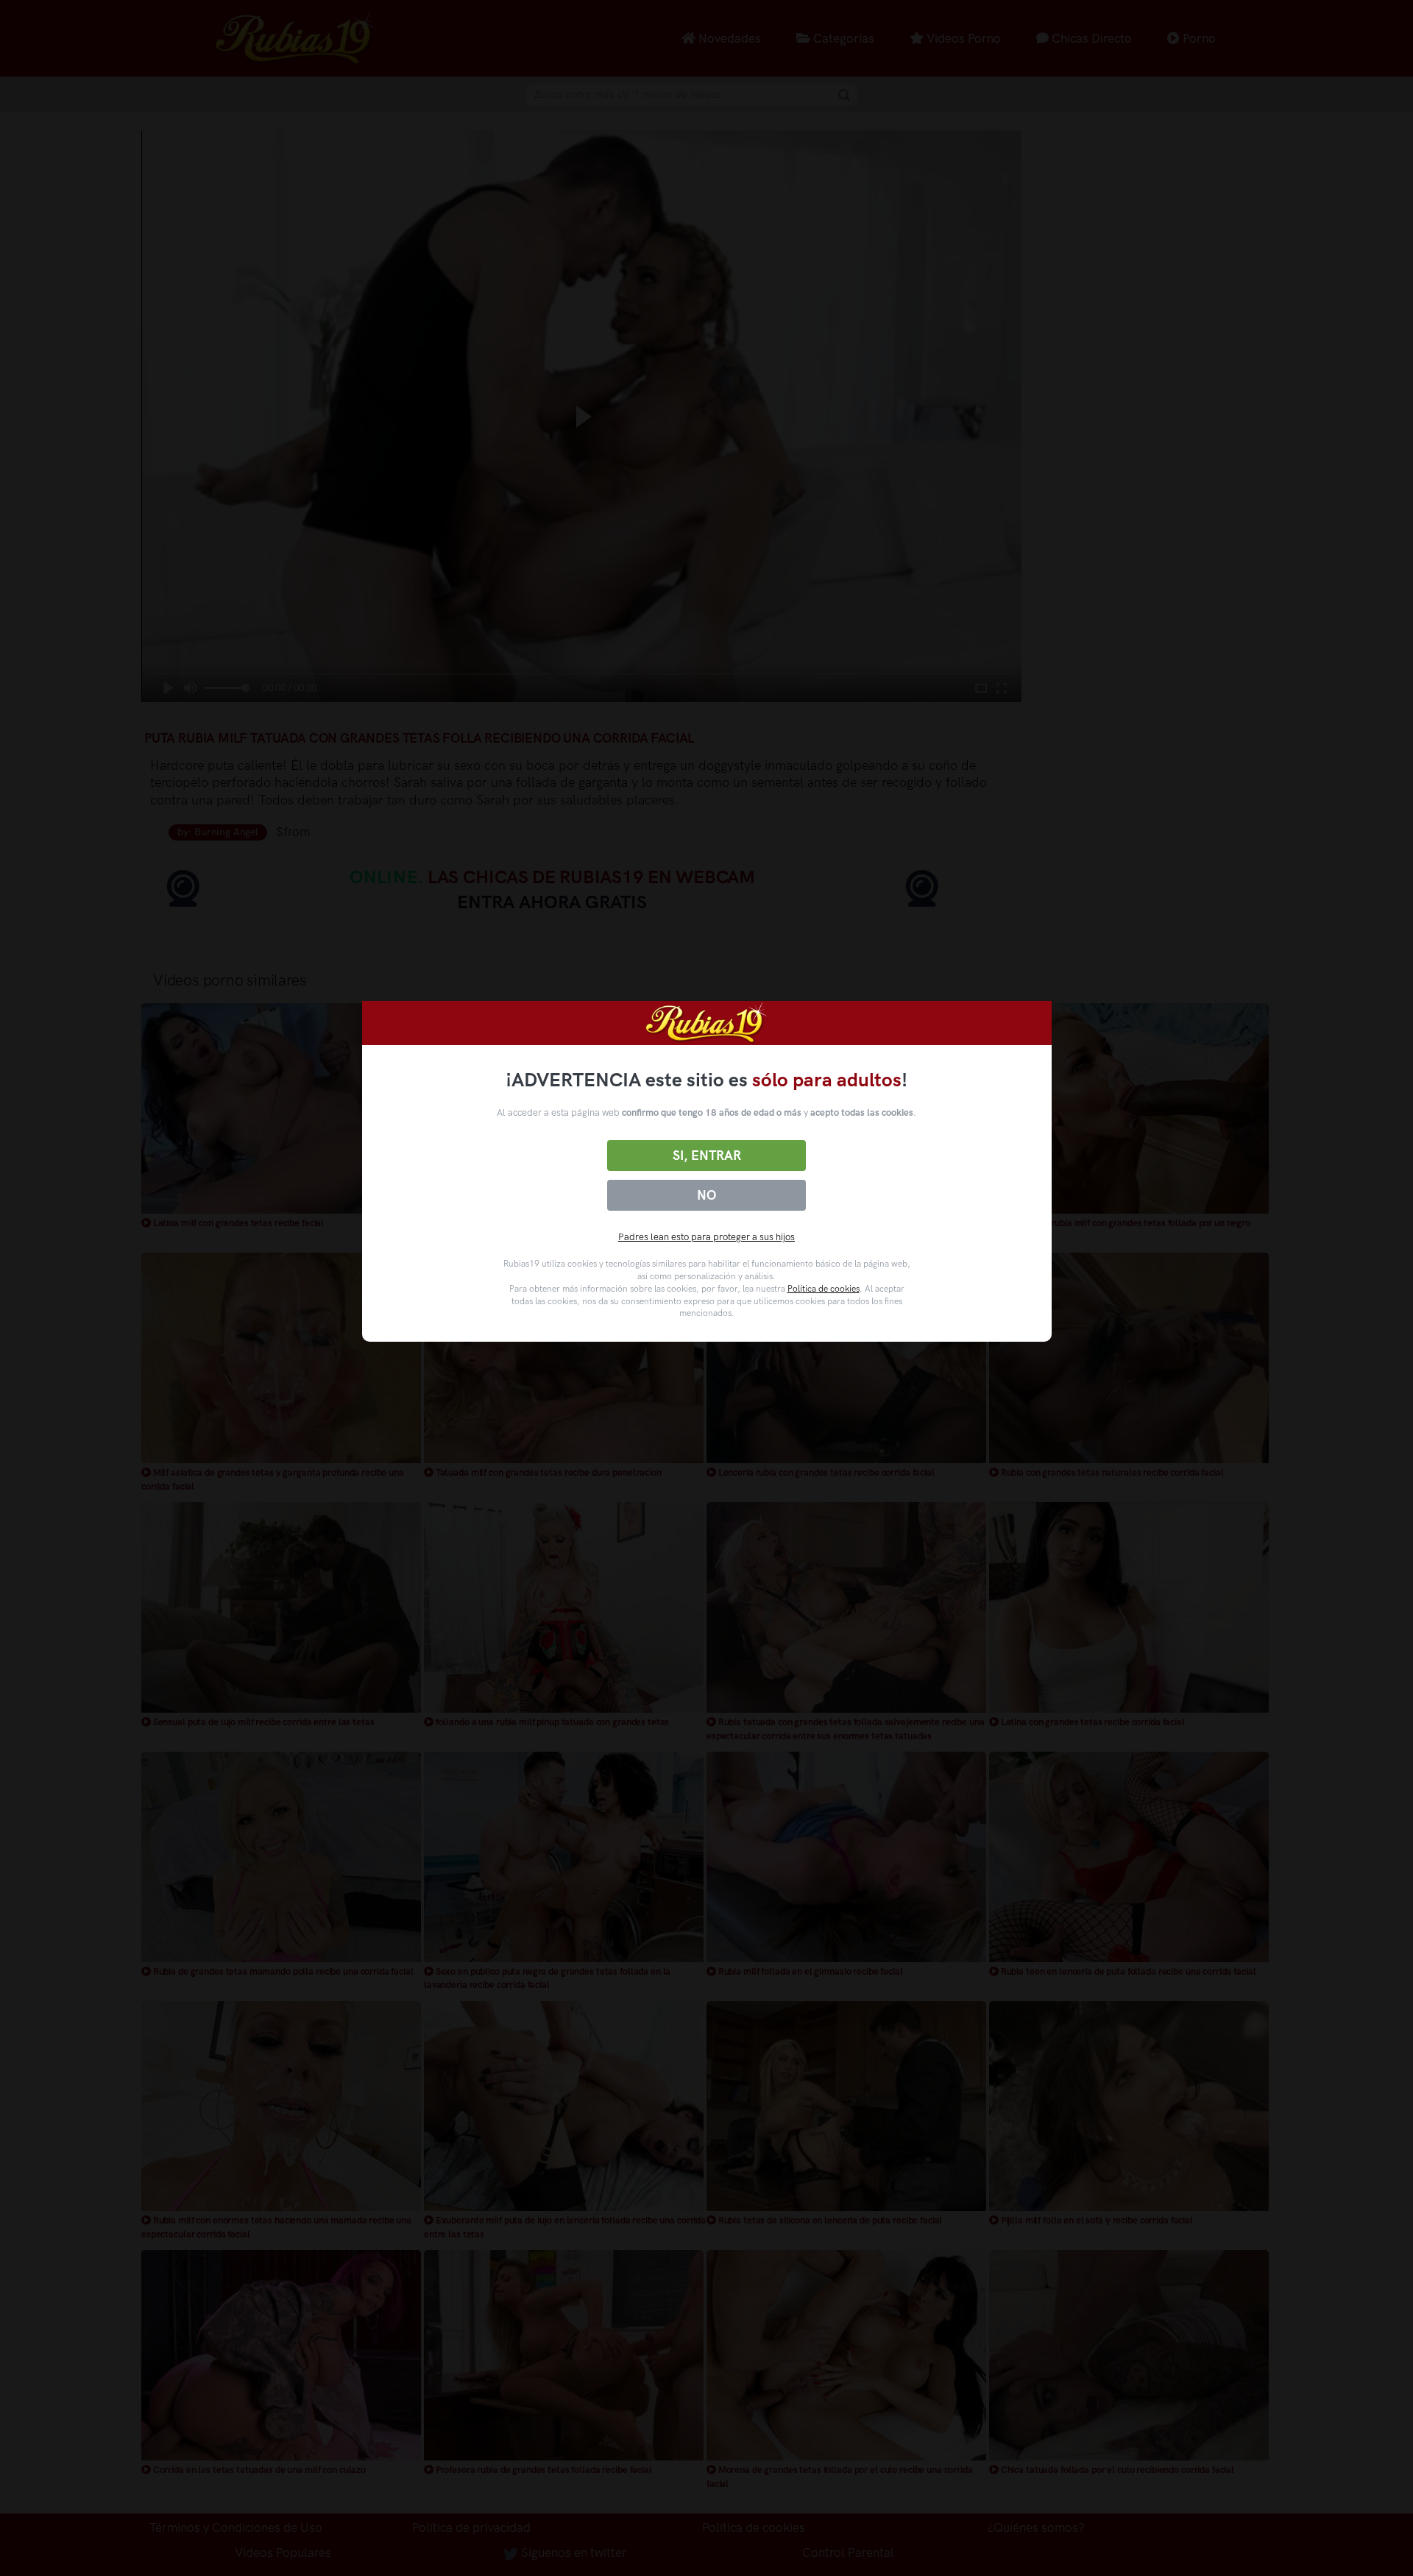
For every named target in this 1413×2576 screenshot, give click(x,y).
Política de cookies (824, 1289)
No (706, 1195)
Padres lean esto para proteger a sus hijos (706, 1237)
